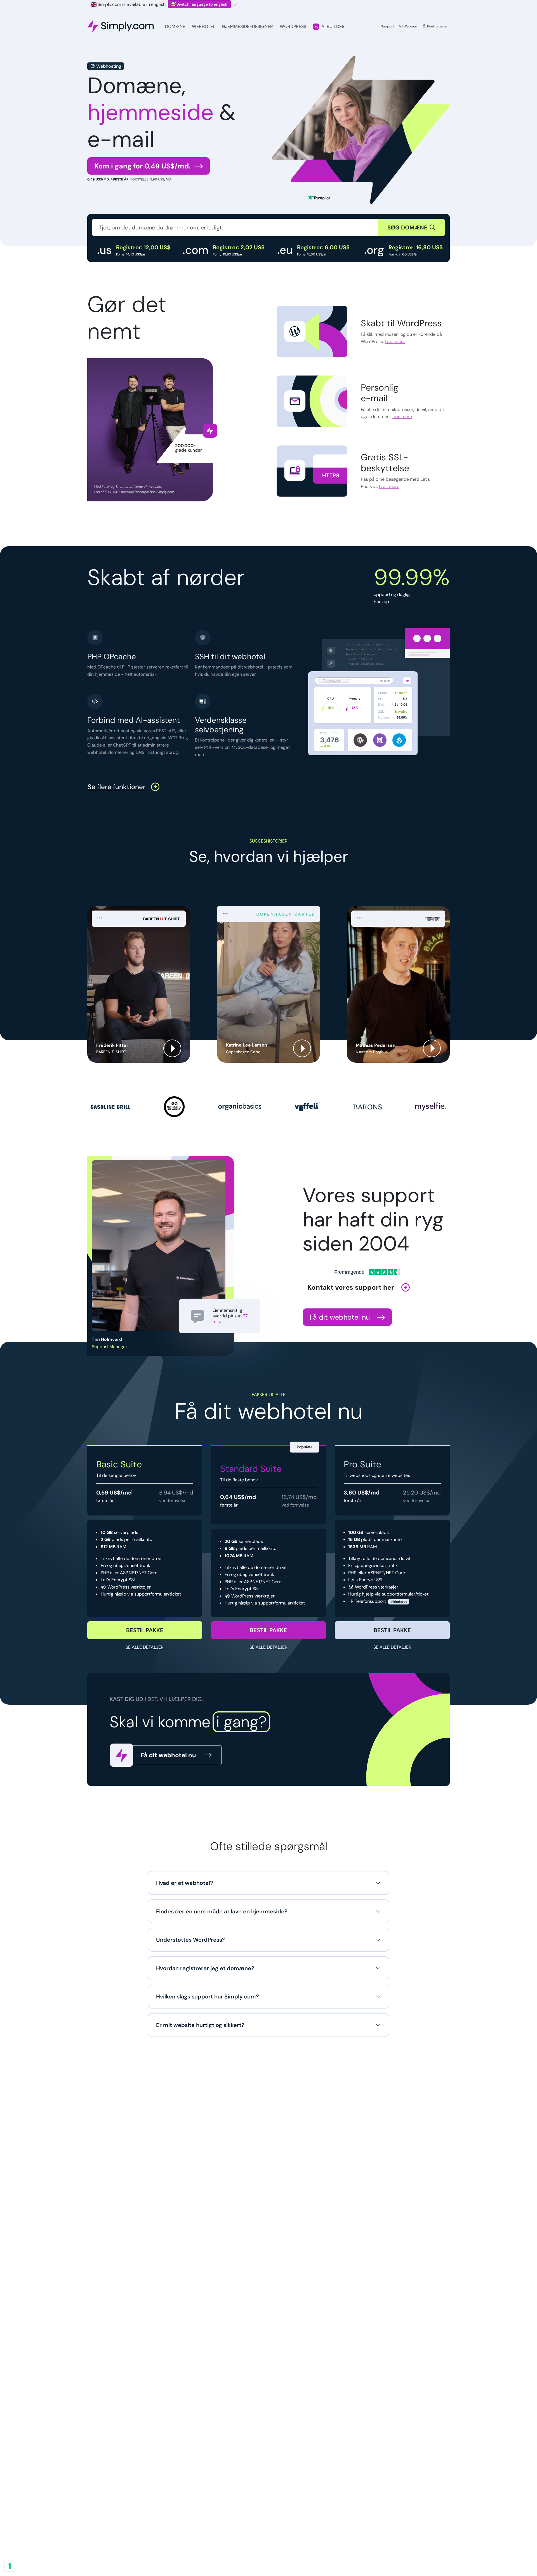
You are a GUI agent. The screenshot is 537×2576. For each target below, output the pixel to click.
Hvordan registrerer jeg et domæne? (205, 1968)
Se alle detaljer (145, 1647)
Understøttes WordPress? (190, 1940)
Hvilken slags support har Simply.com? (208, 1996)
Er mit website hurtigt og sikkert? (200, 2025)
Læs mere (395, 342)
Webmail (410, 26)
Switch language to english (202, 4)
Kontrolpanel (437, 26)
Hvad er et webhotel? (185, 1883)
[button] (139, 984)
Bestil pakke (145, 1630)
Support (388, 26)
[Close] (236, 4)
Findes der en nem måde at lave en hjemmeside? (222, 1911)
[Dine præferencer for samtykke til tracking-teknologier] (10, 2566)
